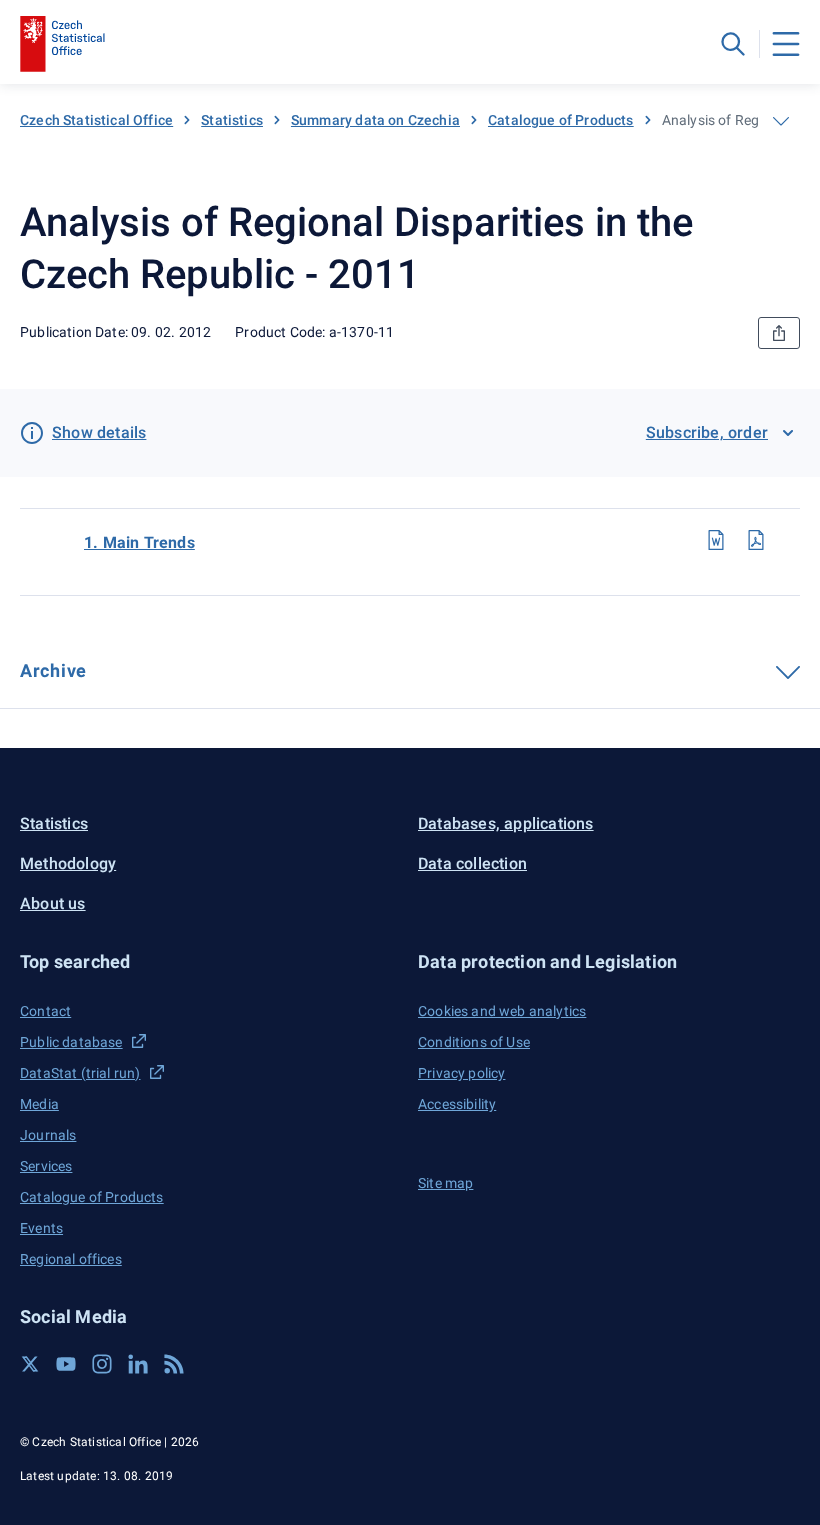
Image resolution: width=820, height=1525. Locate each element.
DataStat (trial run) (80, 1073)
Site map (445, 1183)
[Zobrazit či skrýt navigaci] (781, 121)
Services (46, 1166)
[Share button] (779, 333)
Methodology (68, 863)
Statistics (232, 120)
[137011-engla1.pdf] (756, 540)
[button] (211, 961)
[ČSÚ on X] (30, 1364)
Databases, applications (506, 823)
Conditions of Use (474, 1042)
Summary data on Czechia (375, 120)
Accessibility (457, 1104)
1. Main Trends (139, 542)
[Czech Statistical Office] (62, 44)
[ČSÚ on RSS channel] (174, 1364)
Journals (48, 1135)
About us (53, 903)
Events (41, 1228)
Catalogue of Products (561, 120)
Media (39, 1104)
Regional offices (71, 1259)
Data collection (472, 863)
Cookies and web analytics (502, 1011)
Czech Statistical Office (96, 120)
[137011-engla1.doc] (716, 540)
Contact (45, 1011)
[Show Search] (733, 44)
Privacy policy (461, 1073)
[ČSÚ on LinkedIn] (138, 1364)
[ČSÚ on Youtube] (66, 1364)
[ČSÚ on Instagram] (102, 1364)
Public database (71, 1042)
